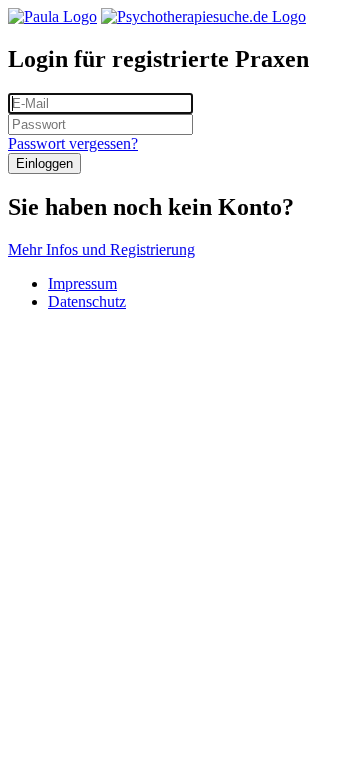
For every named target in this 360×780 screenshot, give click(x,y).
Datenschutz (87, 301)
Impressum (82, 283)
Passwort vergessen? (73, 143)
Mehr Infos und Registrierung (101, 249)
